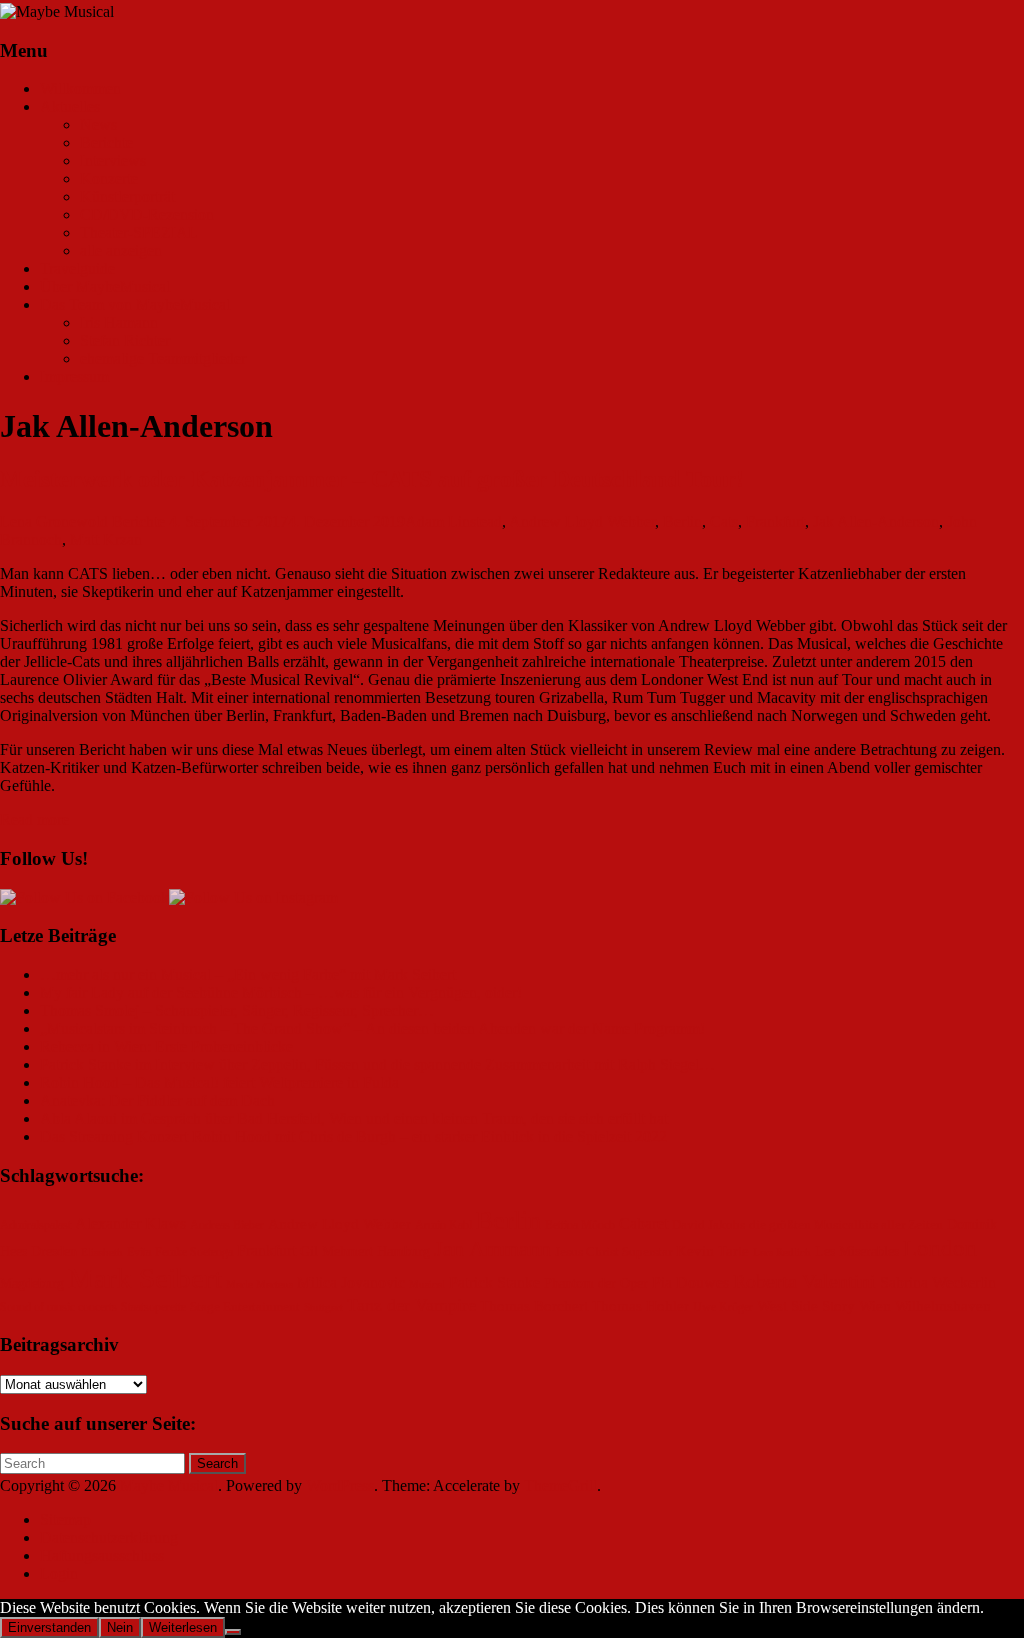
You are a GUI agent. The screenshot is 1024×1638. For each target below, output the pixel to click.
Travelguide (77, 268)
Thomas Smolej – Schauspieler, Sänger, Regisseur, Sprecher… (237, 1010)
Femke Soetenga (194, 1252)
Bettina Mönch (580, 1225)
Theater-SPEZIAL (139, 232)
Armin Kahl (443, 1225)
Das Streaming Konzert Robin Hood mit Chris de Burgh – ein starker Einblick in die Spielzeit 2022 (353, 1136)
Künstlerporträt (127, 196)
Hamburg (403, 1251)
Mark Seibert (145, 1278)
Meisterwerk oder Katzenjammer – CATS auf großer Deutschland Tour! (372, 479)
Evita (139, 1252)
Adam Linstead (453, 521)
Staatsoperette (153, 1307)
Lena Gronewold (54, 521)
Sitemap (65, 1519)
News (98, 124)
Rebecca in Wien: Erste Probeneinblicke (166, 1046)
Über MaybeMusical (105, 286)
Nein (120, 1627)
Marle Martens (259, 1284)
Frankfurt (775, 521)
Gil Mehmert (336, 1251)
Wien (875, 1306)
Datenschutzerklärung (109, 1537)
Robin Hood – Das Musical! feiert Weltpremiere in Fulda (219, 1082)
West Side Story (806, 1306)
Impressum (74, 376)
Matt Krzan (106, 539)
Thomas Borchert (534, 1306)
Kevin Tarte (712, 1251)
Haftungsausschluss (102, 1555)
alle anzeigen (121, 250)
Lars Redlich (782, 1252)
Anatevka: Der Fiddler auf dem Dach (157, 1100)
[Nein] (233, 1632)
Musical (427, 1284)
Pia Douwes (690, 1283)
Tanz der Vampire (411, 1305)
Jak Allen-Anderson (876, 521)
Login (59, 1573)
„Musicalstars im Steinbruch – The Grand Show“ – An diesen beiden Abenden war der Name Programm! (372, 1028)
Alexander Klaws (130, 1224)
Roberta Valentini (804, 1281)
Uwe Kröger (723, 1307)
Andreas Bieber (227, 1225)
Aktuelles (70, 106)
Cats (724, 521)
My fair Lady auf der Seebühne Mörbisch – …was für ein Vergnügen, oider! (281, 992)
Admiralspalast (35, 1225)
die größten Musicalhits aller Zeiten (846, 1225)
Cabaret (643, 1223)
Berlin (682, 521)
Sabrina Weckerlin (938, 1282)
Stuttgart (323, 1307)
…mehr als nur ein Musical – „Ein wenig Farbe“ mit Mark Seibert (248, 974)
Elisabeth (102, 1252)
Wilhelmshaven (943, 1306)
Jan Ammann (492, 1248)
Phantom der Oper (596, 1283)
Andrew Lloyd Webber (582, 521)
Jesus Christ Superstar (613, 1252)
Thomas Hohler (640, 1306)
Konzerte (109, 178)
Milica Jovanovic (351, 1282)
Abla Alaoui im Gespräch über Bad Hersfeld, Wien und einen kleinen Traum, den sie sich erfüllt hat (354, 1118)
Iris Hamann (119, 322)
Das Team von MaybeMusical (135, 304)
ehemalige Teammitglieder (163, 358)
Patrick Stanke (494, 1282)
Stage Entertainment (245, 1307)
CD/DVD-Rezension (147, 214)
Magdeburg (32, 1283)
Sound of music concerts (58, 1307)
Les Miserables (857, 1251)
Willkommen (80, 88)
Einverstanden (49, 1627)
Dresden (54, 1251)
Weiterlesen (183, 1627)
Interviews (113, 160)
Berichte (106, 142)
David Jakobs (708, 1225)
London (940, 1248)
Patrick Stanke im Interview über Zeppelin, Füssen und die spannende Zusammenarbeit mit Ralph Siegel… (377, 1064)
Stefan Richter (125, 340)
